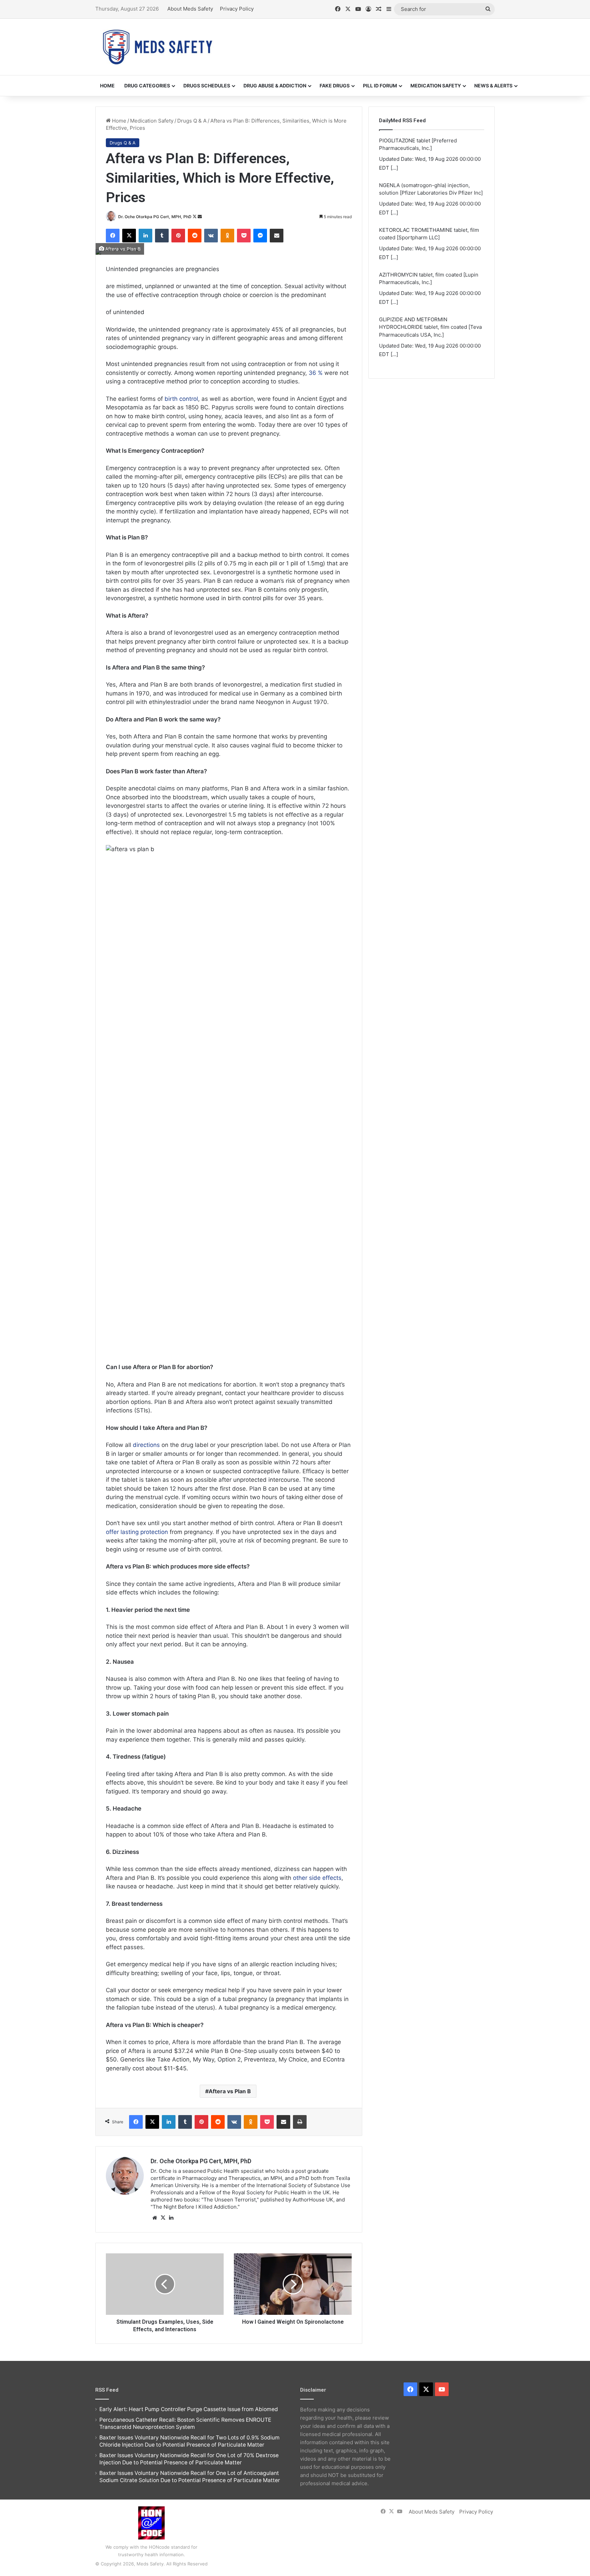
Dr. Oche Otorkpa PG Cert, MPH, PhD (155, 217)
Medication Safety (436, 86)
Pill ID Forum (380, 86)
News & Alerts (493, 86)
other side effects (317, 1878)
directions (146, 1445)
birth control (181, 399)
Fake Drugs (335, 86)
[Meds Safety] (157, 47)
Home (107, 86)
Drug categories (147, 86)
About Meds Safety (190, 9)
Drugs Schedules (207, 86)
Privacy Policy (237, 9)
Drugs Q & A (192, 121)
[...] (394, 148)
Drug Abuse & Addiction (275, 86)
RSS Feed (107, 2390)
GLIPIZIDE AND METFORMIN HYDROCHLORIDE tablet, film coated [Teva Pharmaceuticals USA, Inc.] (430, 307)
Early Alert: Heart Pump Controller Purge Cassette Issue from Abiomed (189, 2409)
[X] (163, 2218)
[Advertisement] (363, 41)
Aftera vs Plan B (230, 2091)
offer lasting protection (137, 1532)
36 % (316, 373)
